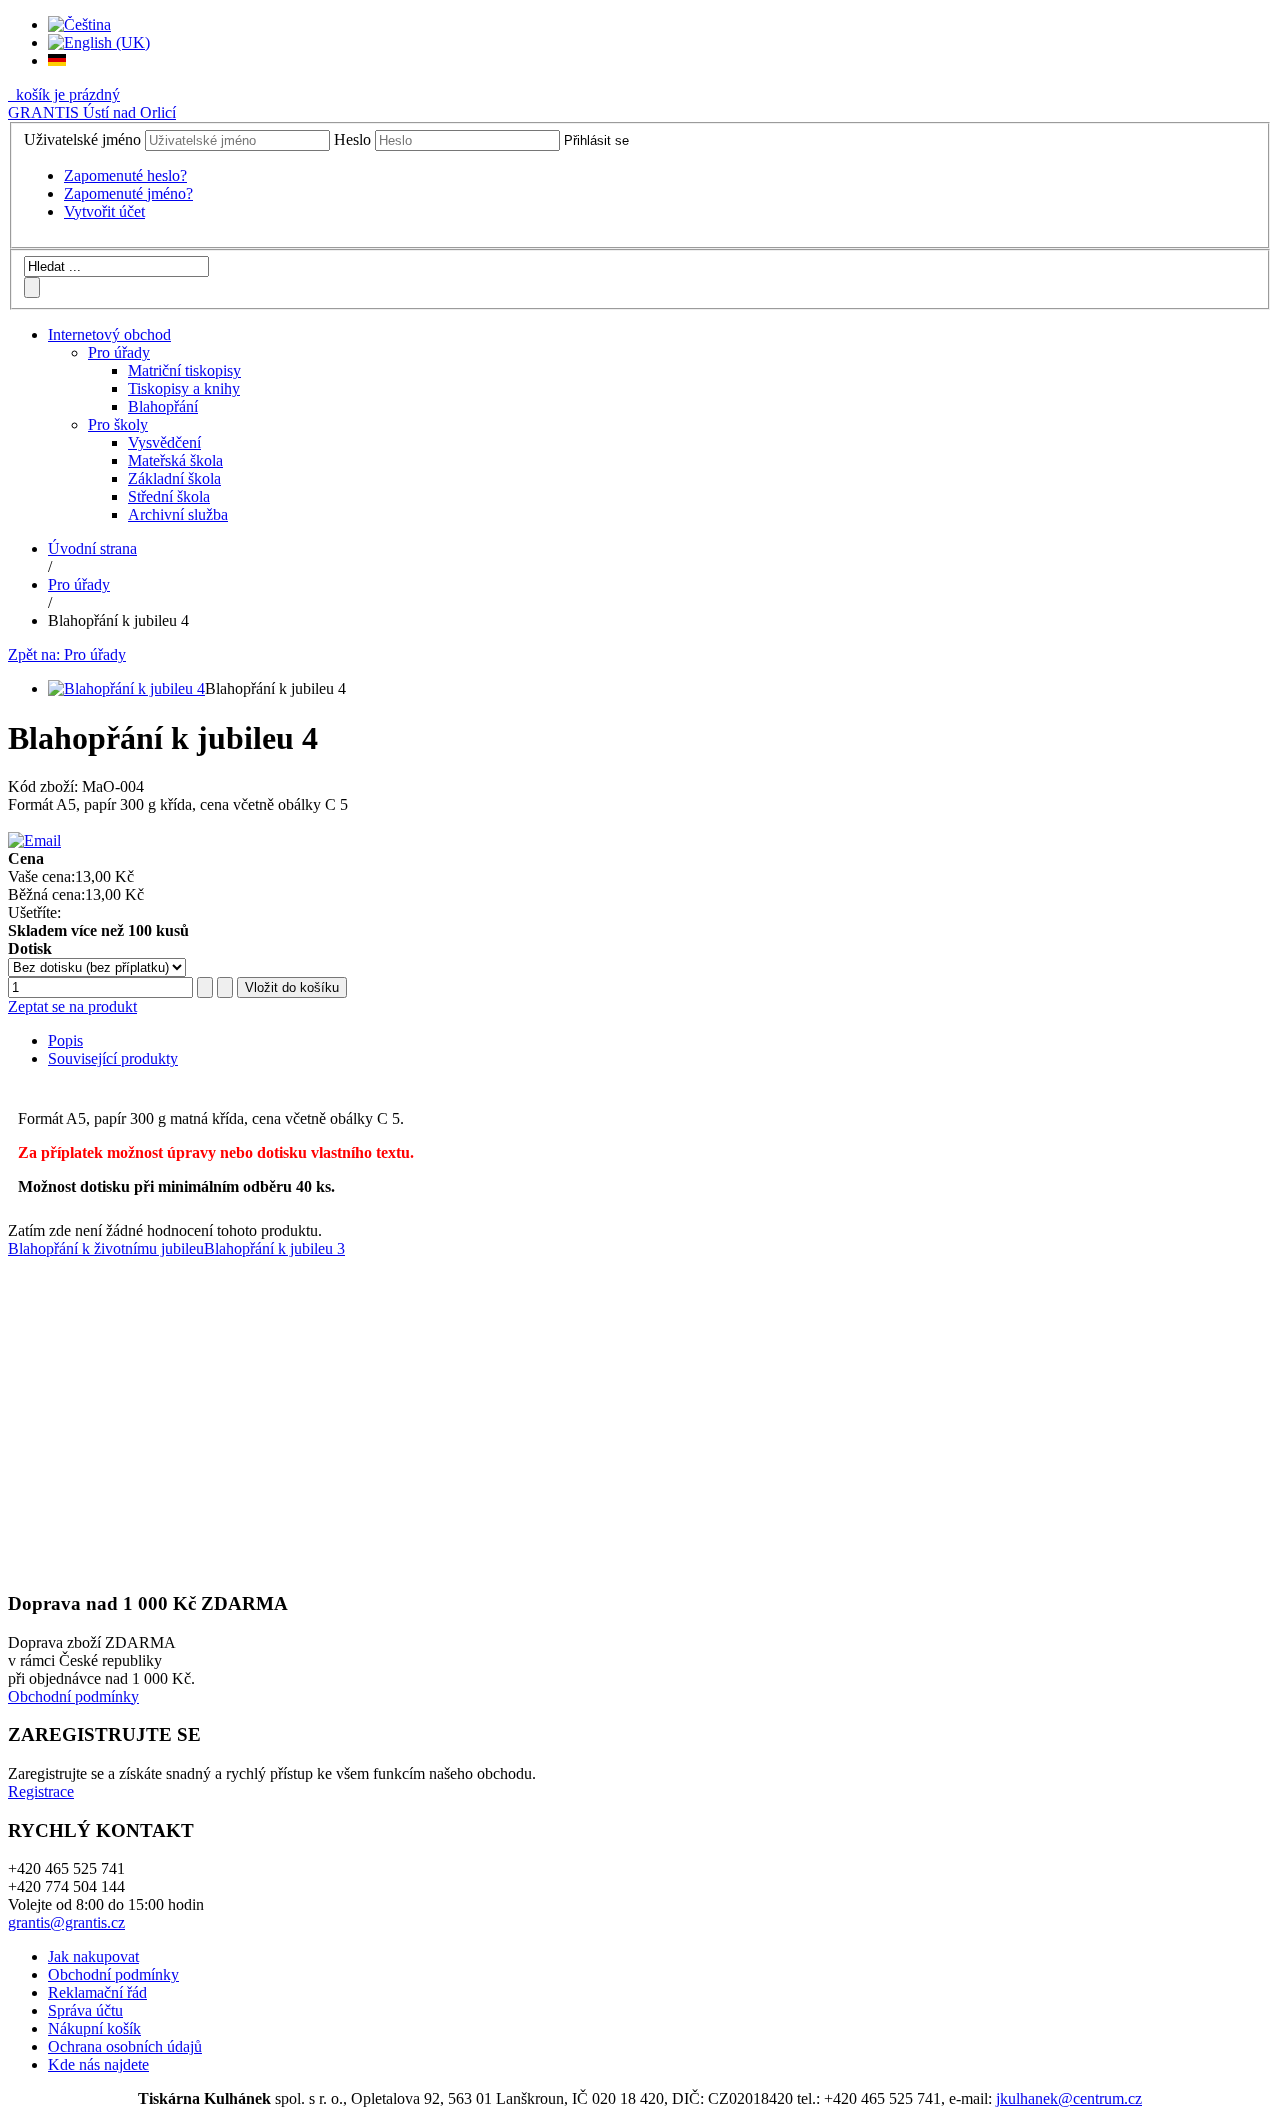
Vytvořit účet (104, 211)
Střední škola (169, 496)
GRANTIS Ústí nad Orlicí (92, 112)
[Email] (34, 840)
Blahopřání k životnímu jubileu (106, 1248)
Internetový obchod (109, 334)
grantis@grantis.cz (66, 1922)
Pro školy (118, 424)
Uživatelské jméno (82, 139)
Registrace (41, 1791)
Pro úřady (119, 352)
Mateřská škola (175, 460)
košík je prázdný (66, 94)
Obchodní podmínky (73, 1696)
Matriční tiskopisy (184, 370)
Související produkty (113, 1058)
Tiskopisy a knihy (184, 388)
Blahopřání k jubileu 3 (274, 1248)
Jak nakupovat (93, 1956)
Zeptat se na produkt (72, 1006)
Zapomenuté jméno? (128, 193)
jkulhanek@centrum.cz (1069, 2098)
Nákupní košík (94, 2028)
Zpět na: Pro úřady (67, 654)
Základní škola (174, 478)
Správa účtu (85, 2010)
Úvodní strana (92, 548)
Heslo (352, 139)
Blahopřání (163, 406)
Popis (65, 1040)
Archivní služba (178, 514)
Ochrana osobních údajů (125, 2046)
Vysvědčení (164, 442)
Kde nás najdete (98, 2064)
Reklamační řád (97, 1992)
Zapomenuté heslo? (125, 175)
